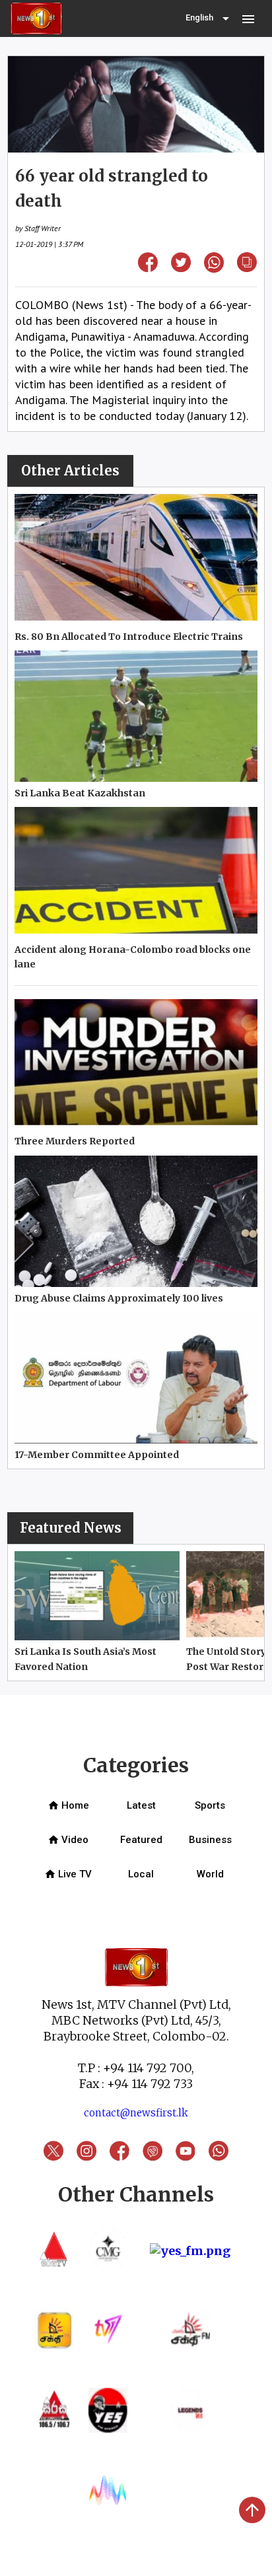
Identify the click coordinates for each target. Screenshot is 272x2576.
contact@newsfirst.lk (136, 2113)
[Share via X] (181, 268)
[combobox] (209, 18)
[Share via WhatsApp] (214, 268)
